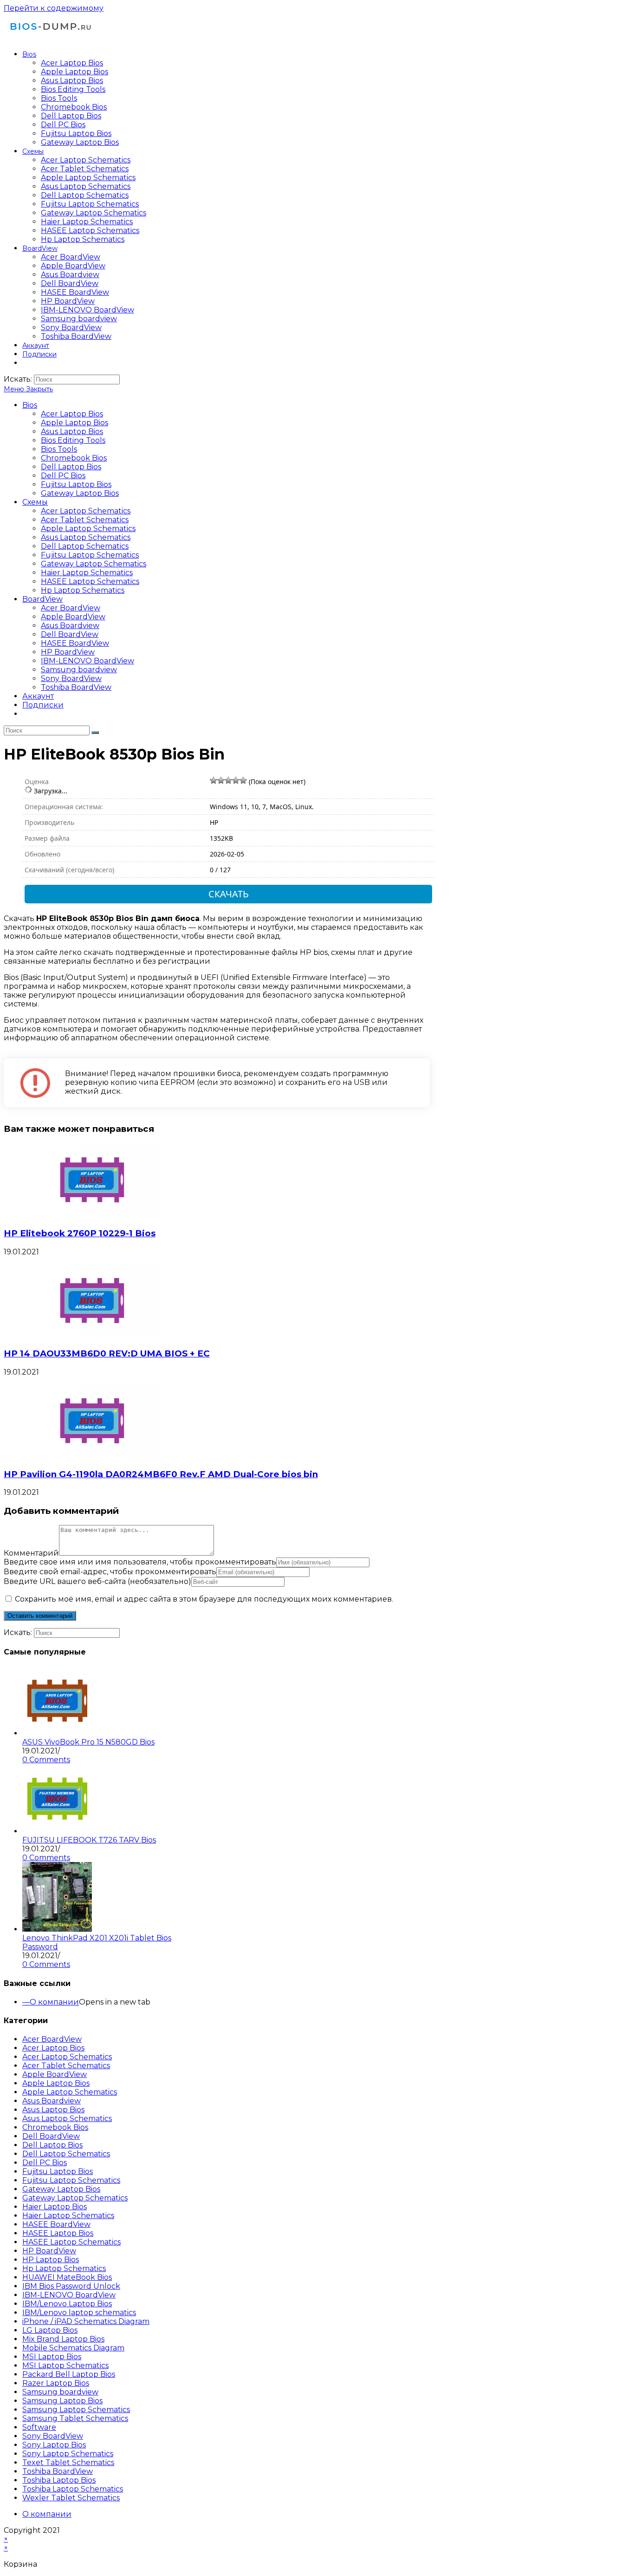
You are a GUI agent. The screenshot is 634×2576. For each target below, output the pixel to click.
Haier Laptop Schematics (87, 573)
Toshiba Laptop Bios (59, 2480)
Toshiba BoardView (76, 687)
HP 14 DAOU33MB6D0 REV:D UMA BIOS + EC (107, 1353)
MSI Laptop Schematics (65, 2365)
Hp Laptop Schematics (83, 590)
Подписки (43, 705)
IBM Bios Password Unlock (71, 2286)
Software (39, 2427)
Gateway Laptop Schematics (94, 564)
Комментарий (31, 1553)
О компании (54, 2002)
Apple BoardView (73, 617)
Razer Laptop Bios (56, 2383)
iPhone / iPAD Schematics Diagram (86, 2321)
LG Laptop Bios (50, 2330)
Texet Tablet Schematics (68, 2462)
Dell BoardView (70, 634)
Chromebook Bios (74, 458)
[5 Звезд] (243, 780)
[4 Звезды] (236, 780)
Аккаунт (38, 696)
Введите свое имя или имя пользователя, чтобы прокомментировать (140, 1562)
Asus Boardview (70, 626)
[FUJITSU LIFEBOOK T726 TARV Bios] (57, 1831)
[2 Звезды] (221, 780)
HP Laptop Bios (51, 2260)
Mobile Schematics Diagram (73, 2348)
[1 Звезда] (213, 780)
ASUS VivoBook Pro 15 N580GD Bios (88, 1742)
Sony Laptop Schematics (68, 2454)
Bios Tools (59, 449)
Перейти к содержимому (54, 8)
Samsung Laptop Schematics (76, 2410)
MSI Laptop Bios (52, 2357)
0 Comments (46, 1760)
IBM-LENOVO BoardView (87, 661)
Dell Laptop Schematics (85, 546)
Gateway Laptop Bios (80, 493)
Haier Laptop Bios (55, 2207)
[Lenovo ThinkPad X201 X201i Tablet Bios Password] (57, 1929)
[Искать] (95, 733)
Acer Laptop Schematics (86, 511)
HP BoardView (68, 652)
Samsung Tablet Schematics (75, 2418)
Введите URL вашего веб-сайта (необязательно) (97, 1581)
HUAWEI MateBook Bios (67, 2277)
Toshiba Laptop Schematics (73, 2489)
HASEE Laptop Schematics (90, 581)
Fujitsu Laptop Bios (76, 484)
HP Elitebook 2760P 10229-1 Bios (80, 1233)
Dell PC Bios (63, 476)
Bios (30, 405)
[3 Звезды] (228, 780)
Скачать (229, 894)
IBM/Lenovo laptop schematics (79, 2313)
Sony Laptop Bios (54, 2445)
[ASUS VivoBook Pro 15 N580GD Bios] (57, 1733)
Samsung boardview (79, 670)
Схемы (35, 502)
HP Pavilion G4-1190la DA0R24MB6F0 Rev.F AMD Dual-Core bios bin (161, 1474)
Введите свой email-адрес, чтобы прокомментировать (110, 1572)
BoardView (42, 599)
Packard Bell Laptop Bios (69, 2374)
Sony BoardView (71, 678)
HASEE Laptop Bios (58, 2233)
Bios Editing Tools (73, 440)
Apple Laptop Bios (74, 423)
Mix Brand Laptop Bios (63, 2339)
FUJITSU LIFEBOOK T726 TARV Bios (89, 1840)
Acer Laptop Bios (72, 414)
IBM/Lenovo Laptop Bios (67, 2304)
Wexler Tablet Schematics (71, 2498)
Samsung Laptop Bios (62, 2401)
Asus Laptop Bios (72, 431)
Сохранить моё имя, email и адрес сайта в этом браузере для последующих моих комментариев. (204, 1599)
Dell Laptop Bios (71, 467)
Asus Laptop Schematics (86, 537)
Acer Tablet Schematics (85, 520)
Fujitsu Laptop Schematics (90, 555)
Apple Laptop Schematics (88, 529)
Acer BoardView (71, 608)
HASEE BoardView (75, 643)
